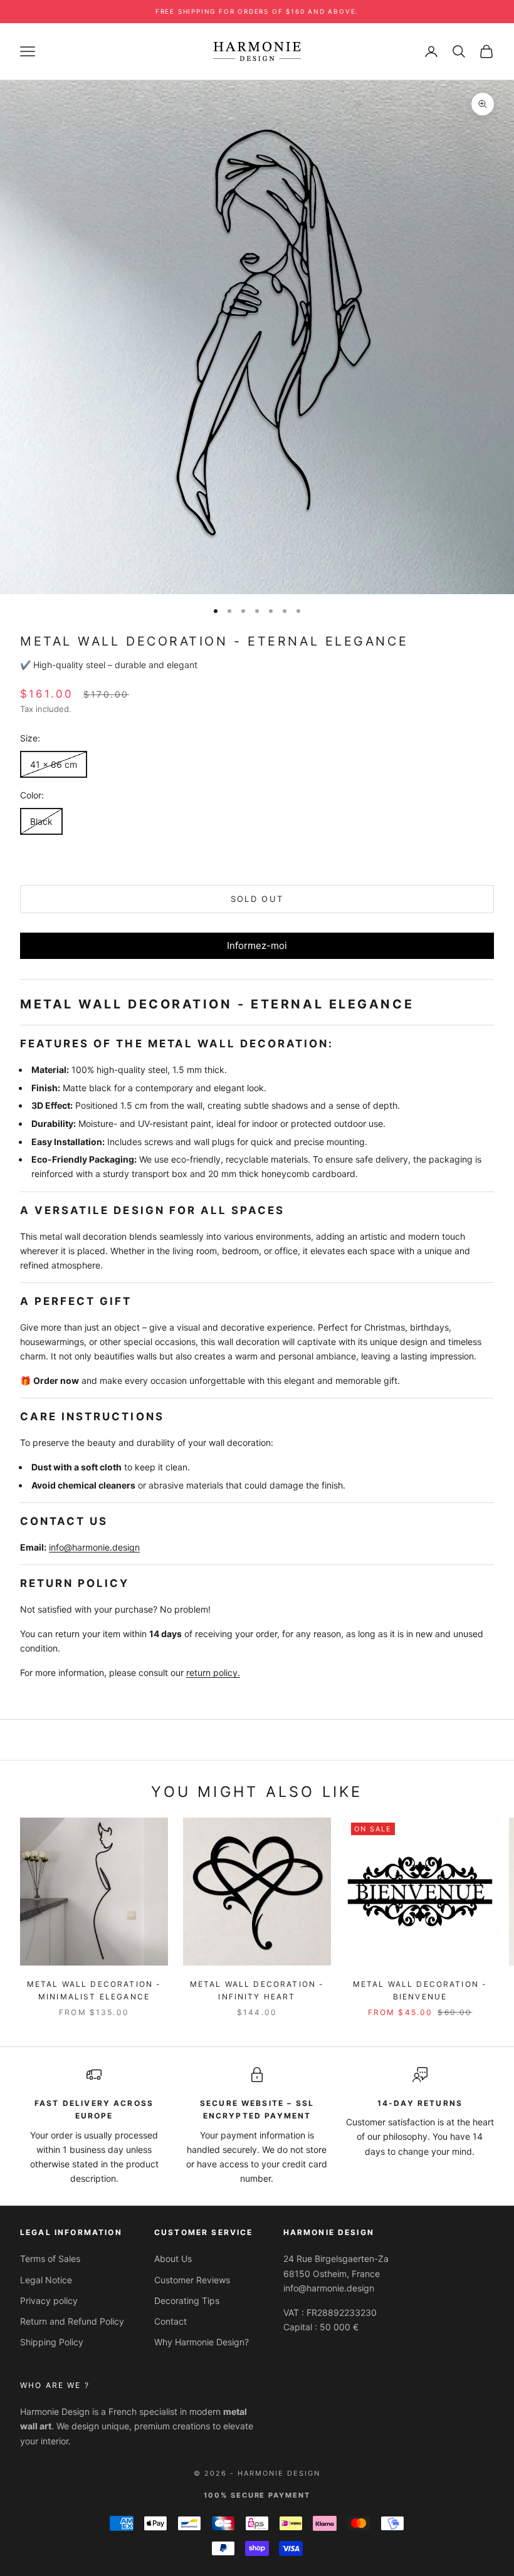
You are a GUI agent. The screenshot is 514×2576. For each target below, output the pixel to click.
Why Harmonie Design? (202, 2342)
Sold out (257, 899)
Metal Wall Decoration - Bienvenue (420, 1990)
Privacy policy (49, 2301)
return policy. (213, 1673)
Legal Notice (46, 2280)
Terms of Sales (50, 2259)
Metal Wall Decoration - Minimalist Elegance (94, 1990)
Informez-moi (257, 945)
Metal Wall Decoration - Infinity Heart (257, 1990)
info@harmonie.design (94, 1547)
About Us (173, 2259)
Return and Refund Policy (72, 2321)
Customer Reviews (192, 2280)
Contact (170, 2321)
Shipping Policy (52, 2342)
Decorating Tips (187, 2301)
